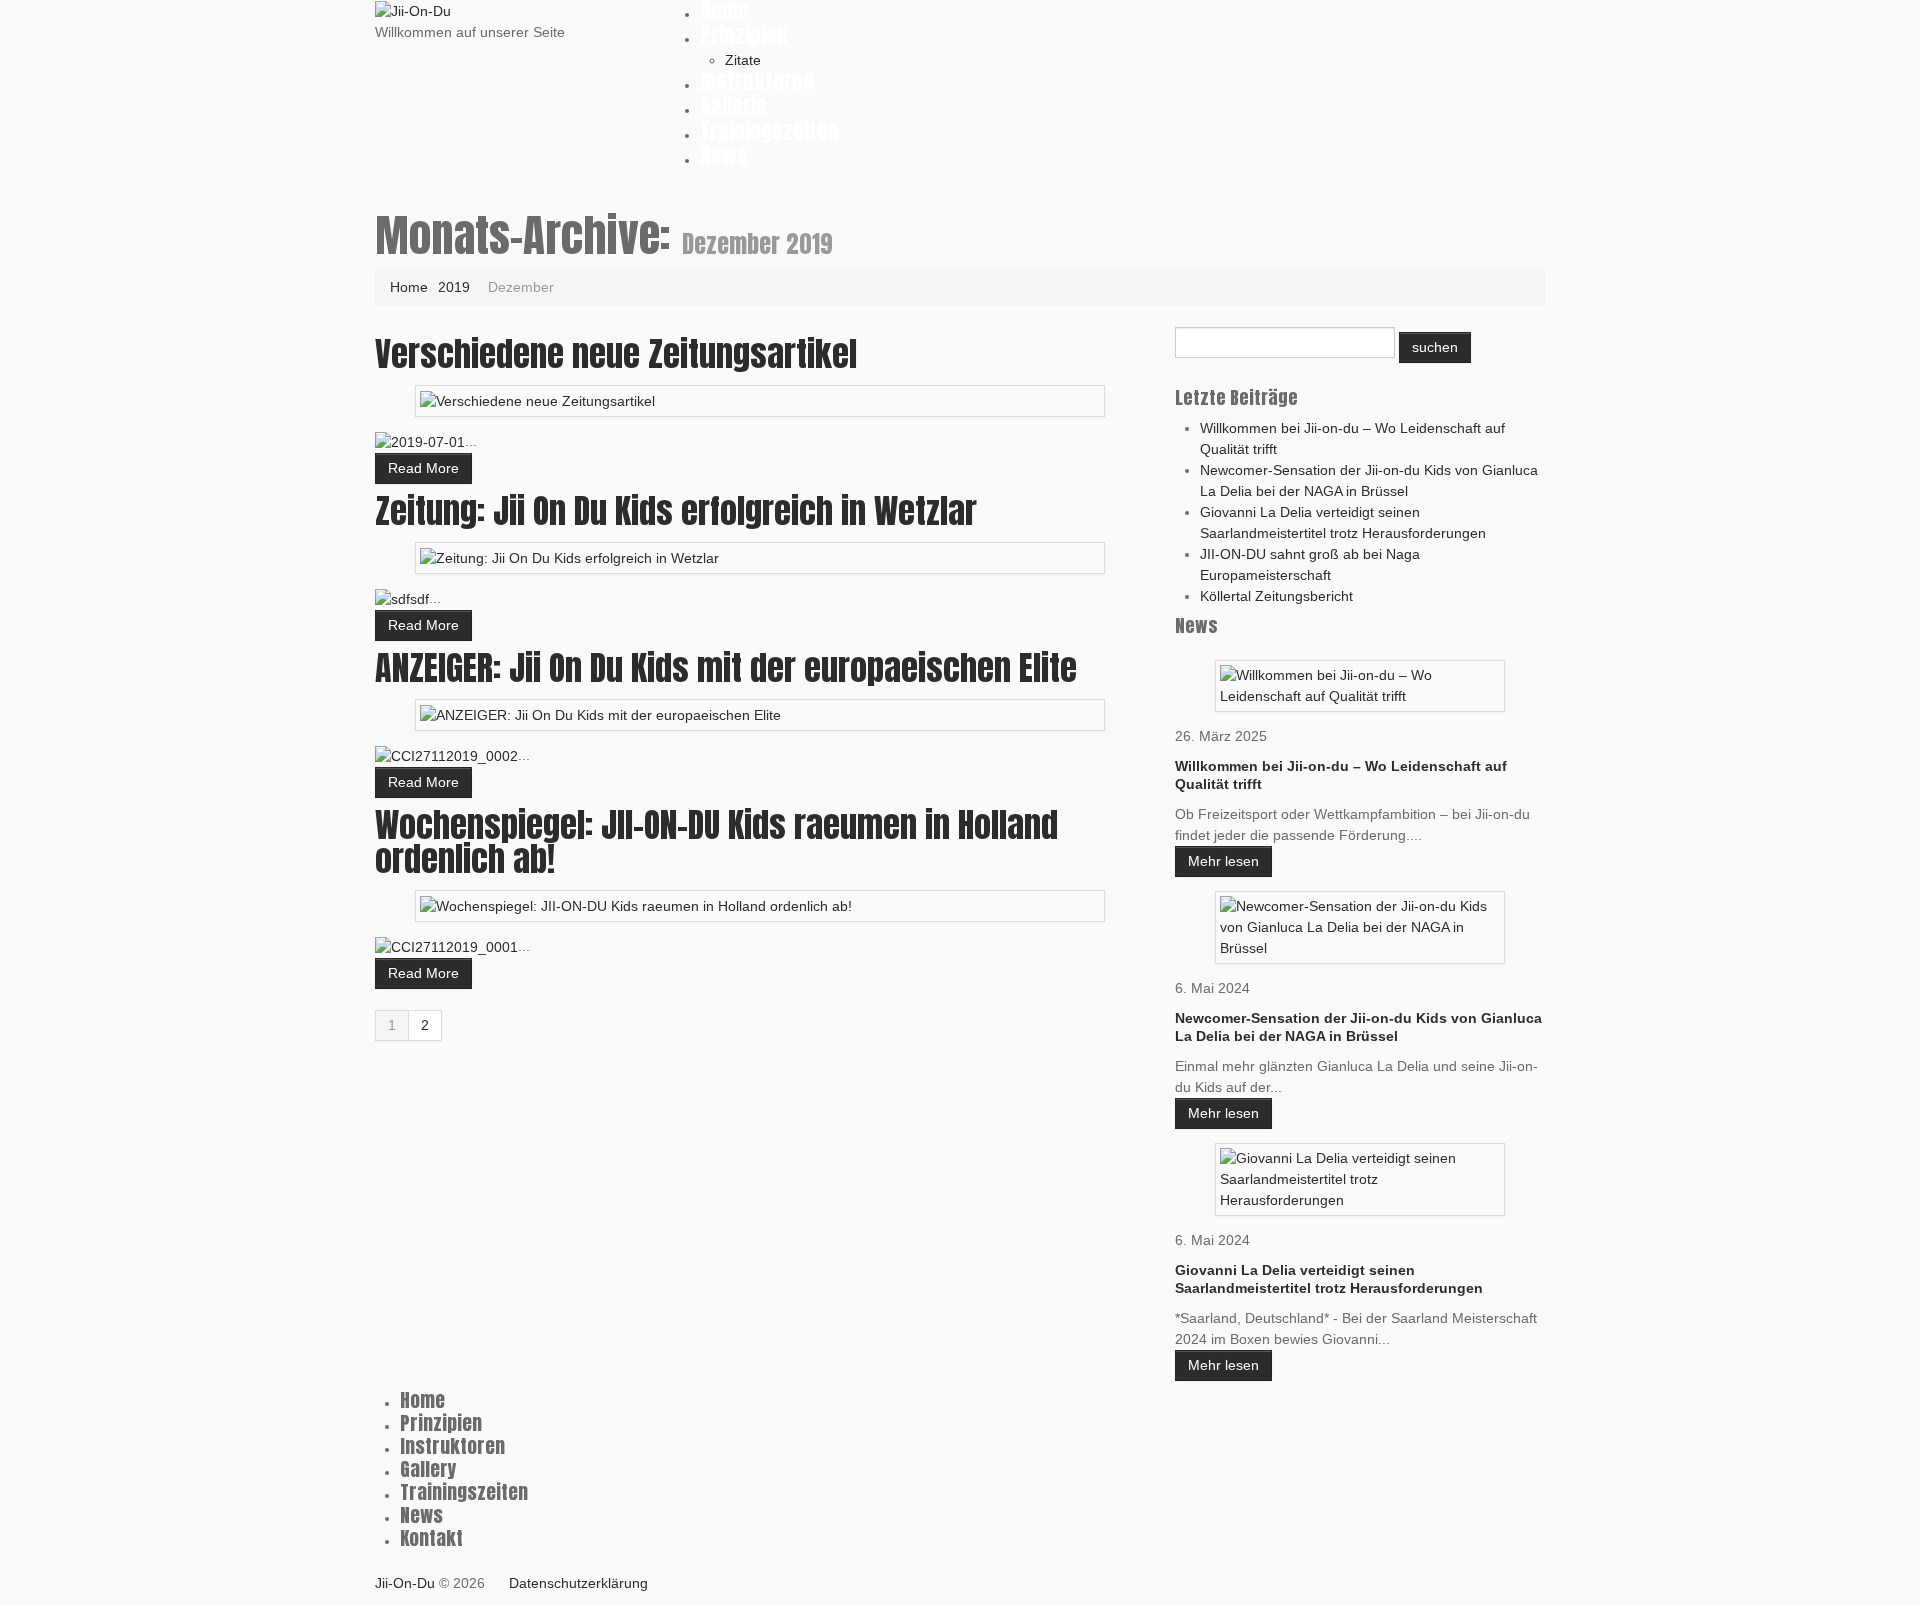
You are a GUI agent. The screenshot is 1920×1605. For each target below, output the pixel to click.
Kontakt (431, 1538)
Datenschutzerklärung (578, 1583)
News (724, 156)
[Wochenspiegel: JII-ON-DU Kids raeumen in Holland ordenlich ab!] (636, 905)
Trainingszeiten (769, 131)
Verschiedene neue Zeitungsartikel (616, 353)
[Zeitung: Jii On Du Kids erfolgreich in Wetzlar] (569, 557)
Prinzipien (744, 35)
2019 (454, 287)
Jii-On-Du (405, 1583)
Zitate (743, 60)
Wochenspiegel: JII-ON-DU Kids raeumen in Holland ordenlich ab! (716, 841)
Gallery (428, 1469)
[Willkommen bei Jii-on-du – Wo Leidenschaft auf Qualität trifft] (1360, 684)
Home (409, 287)
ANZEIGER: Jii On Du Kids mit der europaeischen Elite (726, 667)
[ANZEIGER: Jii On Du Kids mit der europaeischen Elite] (600, 714)
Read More (423, 468)
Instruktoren (757, 81)
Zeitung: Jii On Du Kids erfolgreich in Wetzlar (676, 510)
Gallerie (733, 106)
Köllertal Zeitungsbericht (1276, 596)
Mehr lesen (1223, 861)
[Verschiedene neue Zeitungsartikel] (537, 400)
